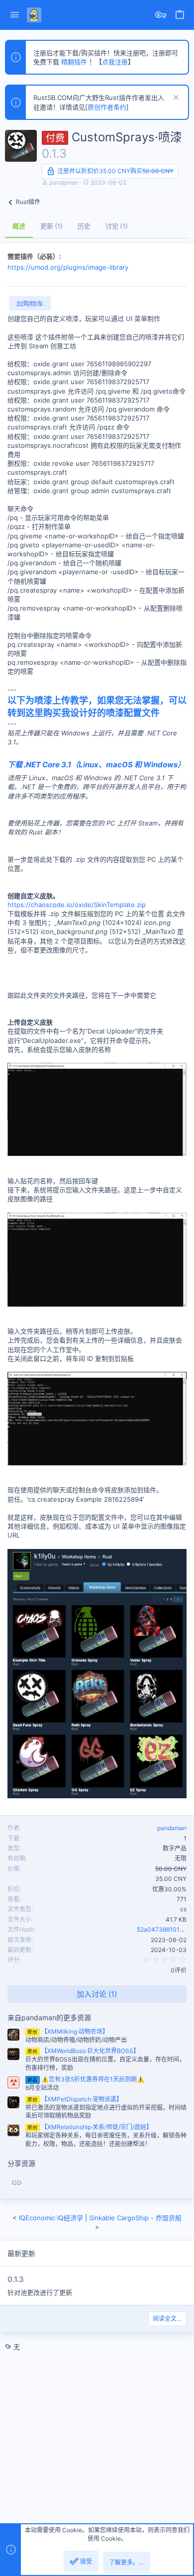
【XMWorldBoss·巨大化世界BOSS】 (83, 2051)
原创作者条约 (107, 107)
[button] (15, 15)
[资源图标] (13, 2082)
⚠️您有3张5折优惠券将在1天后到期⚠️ (86, 2079)
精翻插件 (74, 62)
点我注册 (115, 62)
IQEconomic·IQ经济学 (51, 2218)
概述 (19, 226)
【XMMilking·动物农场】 (68, 2031)
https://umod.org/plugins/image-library (68, 267)
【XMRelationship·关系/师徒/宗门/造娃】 (90, 2127)
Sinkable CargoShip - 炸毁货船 (135, 2218)
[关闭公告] (175, 98)
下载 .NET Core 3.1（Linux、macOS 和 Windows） (96, 765)
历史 (84, 226)
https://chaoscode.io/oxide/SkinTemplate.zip (77, 905)
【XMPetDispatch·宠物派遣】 (75, 2099)
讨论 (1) (117, 226)
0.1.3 (16, 2279)
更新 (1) (51, 226)
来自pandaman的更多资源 (49, 2017)
